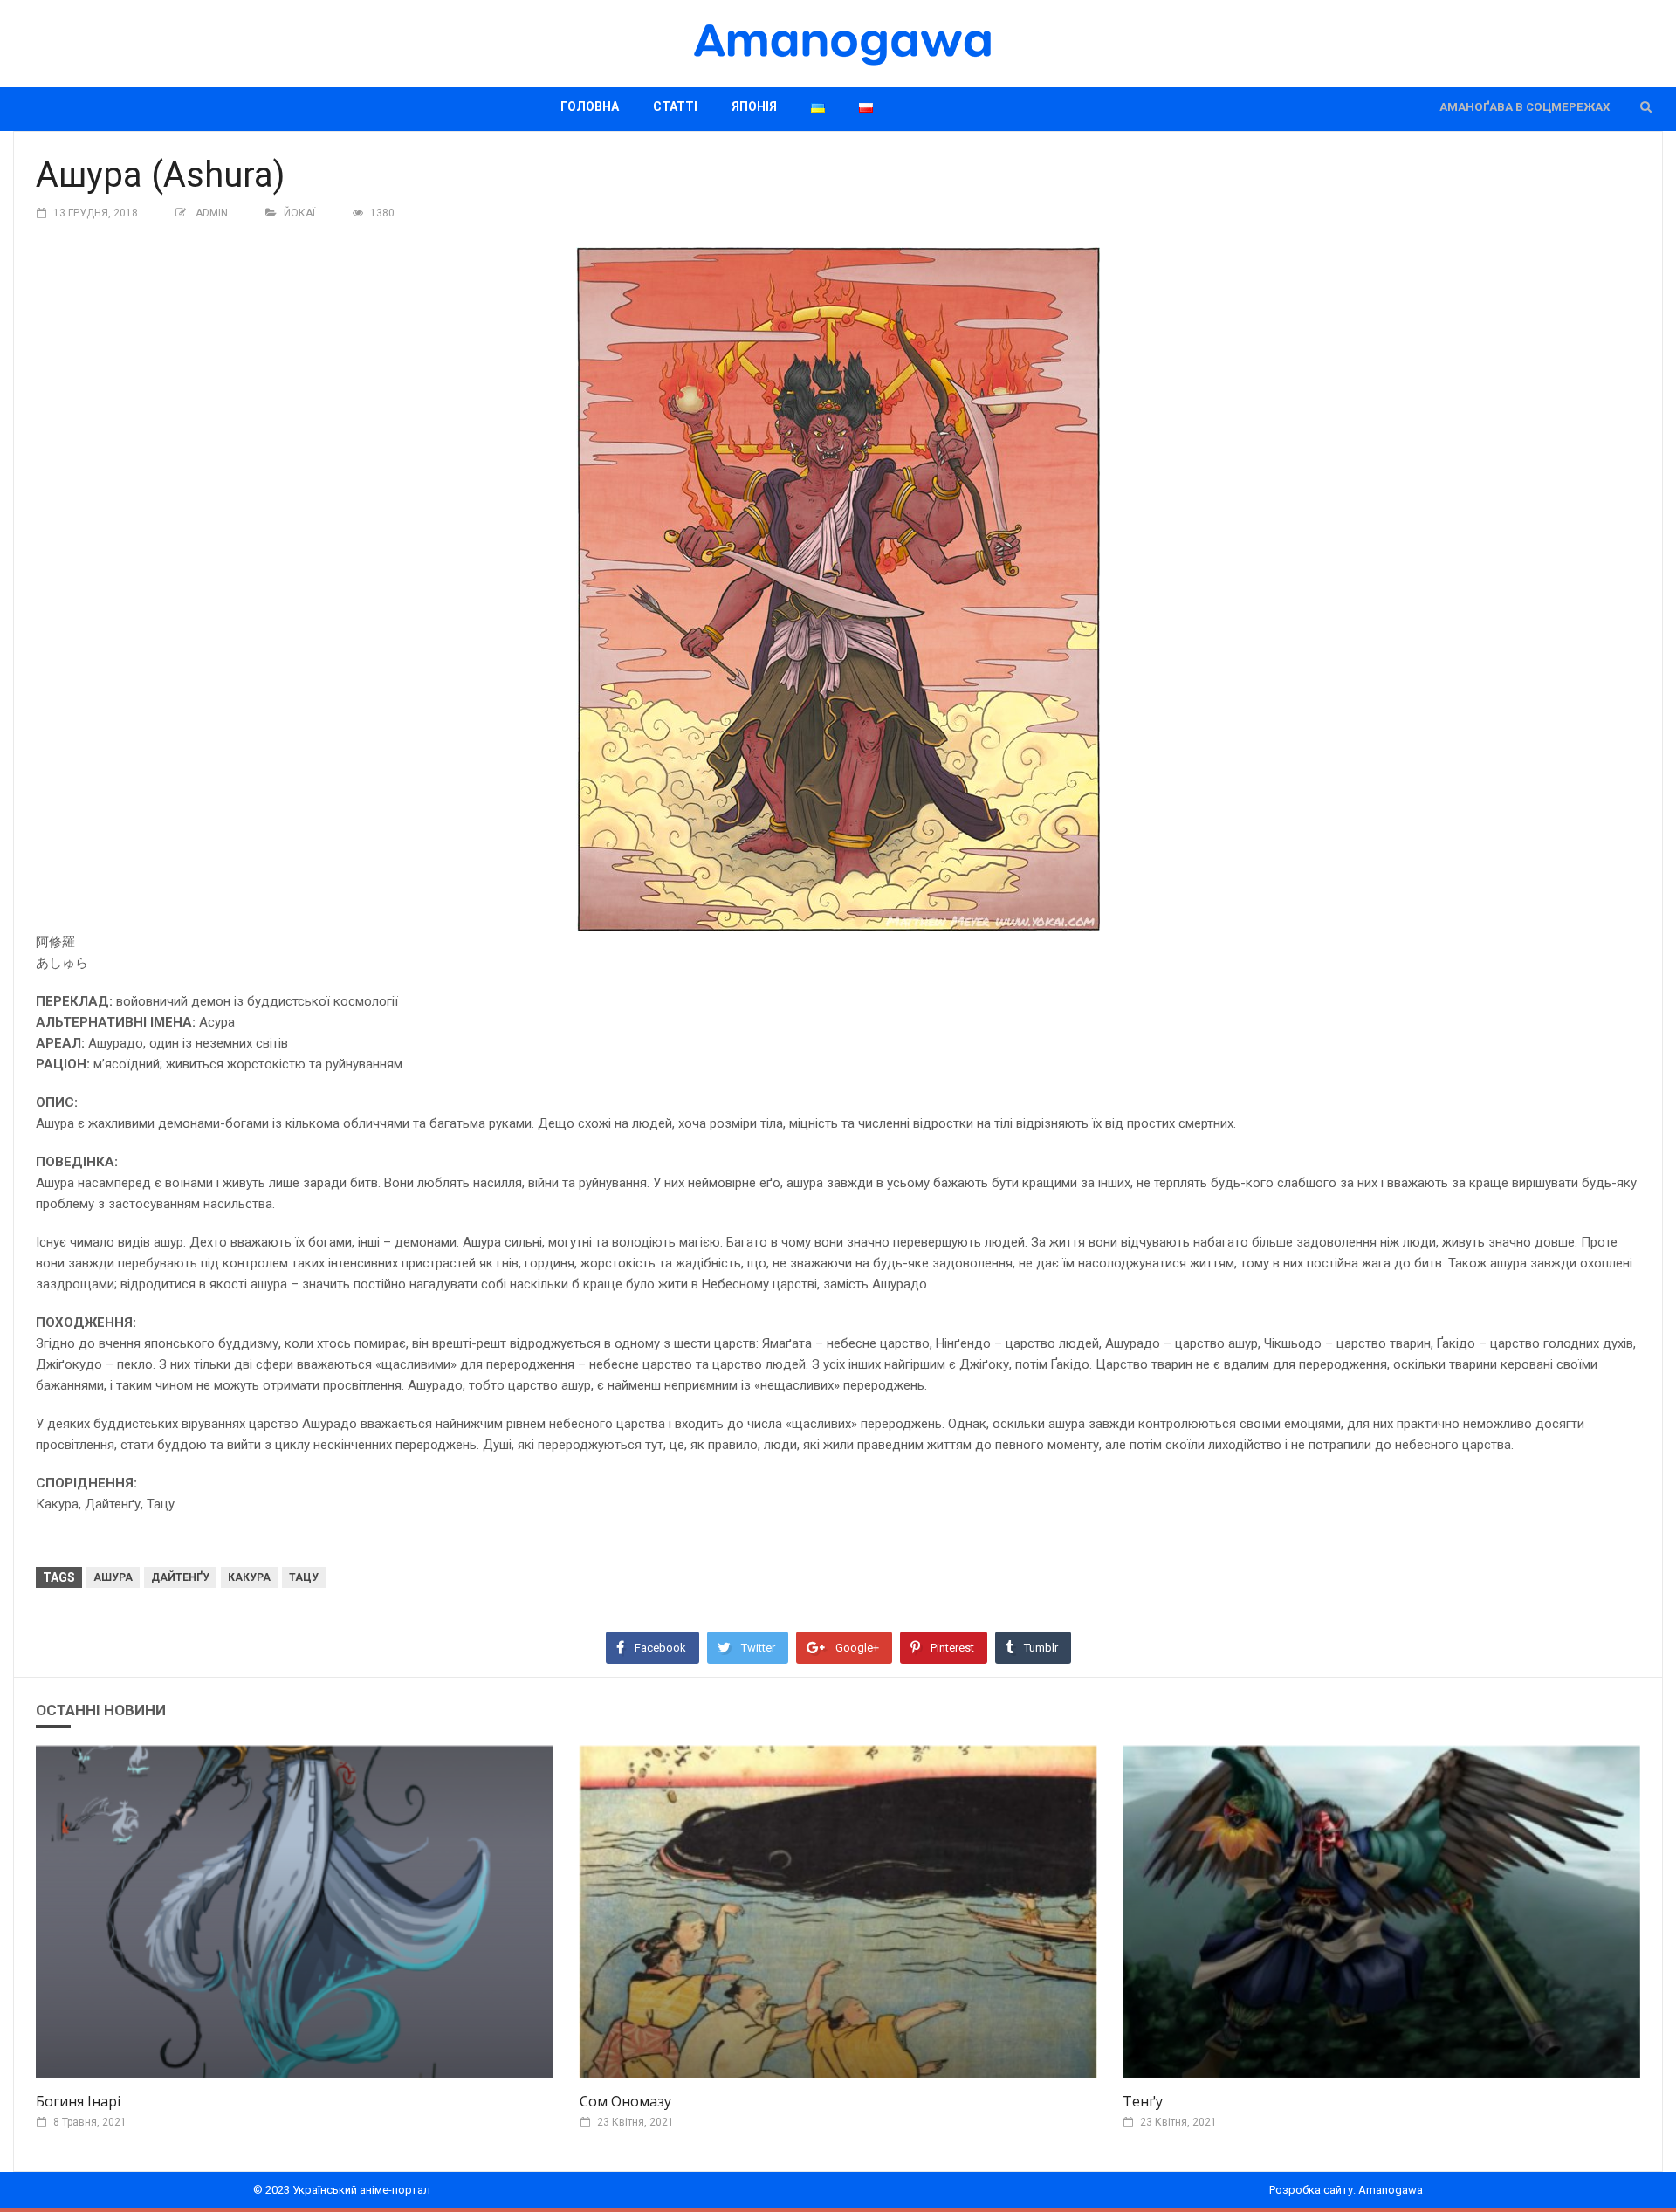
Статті (675, 106)
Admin (212, 213)
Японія (754, 106)
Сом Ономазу (625, 2101)
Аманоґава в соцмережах (1525, 107)
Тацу (304, 1577)
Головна (590, 106)
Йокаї (299, 213)
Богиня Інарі (78, 2101)
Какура (249, 1577)
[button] (1646, 107)
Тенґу (1143, 2101)
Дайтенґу (180, 1577)
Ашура (113, 1577)
